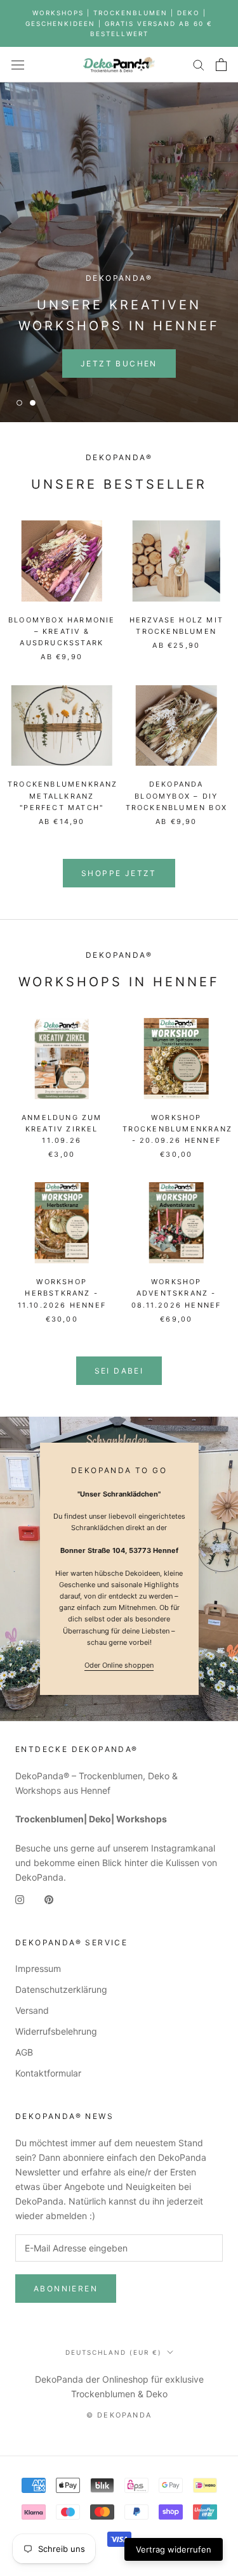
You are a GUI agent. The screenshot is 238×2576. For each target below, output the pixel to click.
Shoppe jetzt (119, 873)
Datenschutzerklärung (61, 1989)
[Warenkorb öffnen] (221, 65)
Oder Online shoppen (119, 1665)
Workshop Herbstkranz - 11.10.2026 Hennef (62, 1293)
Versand (32, 2010)
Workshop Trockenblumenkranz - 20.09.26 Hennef (178, 1129)
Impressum (38, 1968)
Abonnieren (66, 2289)
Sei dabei (119, 1371)
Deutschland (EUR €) (114, 2352)
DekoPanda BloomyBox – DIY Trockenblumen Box (176, 795)
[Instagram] (20, 1899)
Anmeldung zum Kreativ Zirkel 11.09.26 (62, 1129)
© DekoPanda (119, 2415)
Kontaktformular (48, 2073)
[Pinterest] (49, 1899)
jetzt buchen (119, 364)
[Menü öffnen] (18, 65)
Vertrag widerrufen (174, 2549)
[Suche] (199, 64)
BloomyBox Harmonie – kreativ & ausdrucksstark (62, 631)
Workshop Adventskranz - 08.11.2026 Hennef (176, 1293)
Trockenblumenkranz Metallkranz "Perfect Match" (63, 795)
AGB (24, 2052)
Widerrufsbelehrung (56, 2031)
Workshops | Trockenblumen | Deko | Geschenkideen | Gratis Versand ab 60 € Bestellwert (119, 23)
